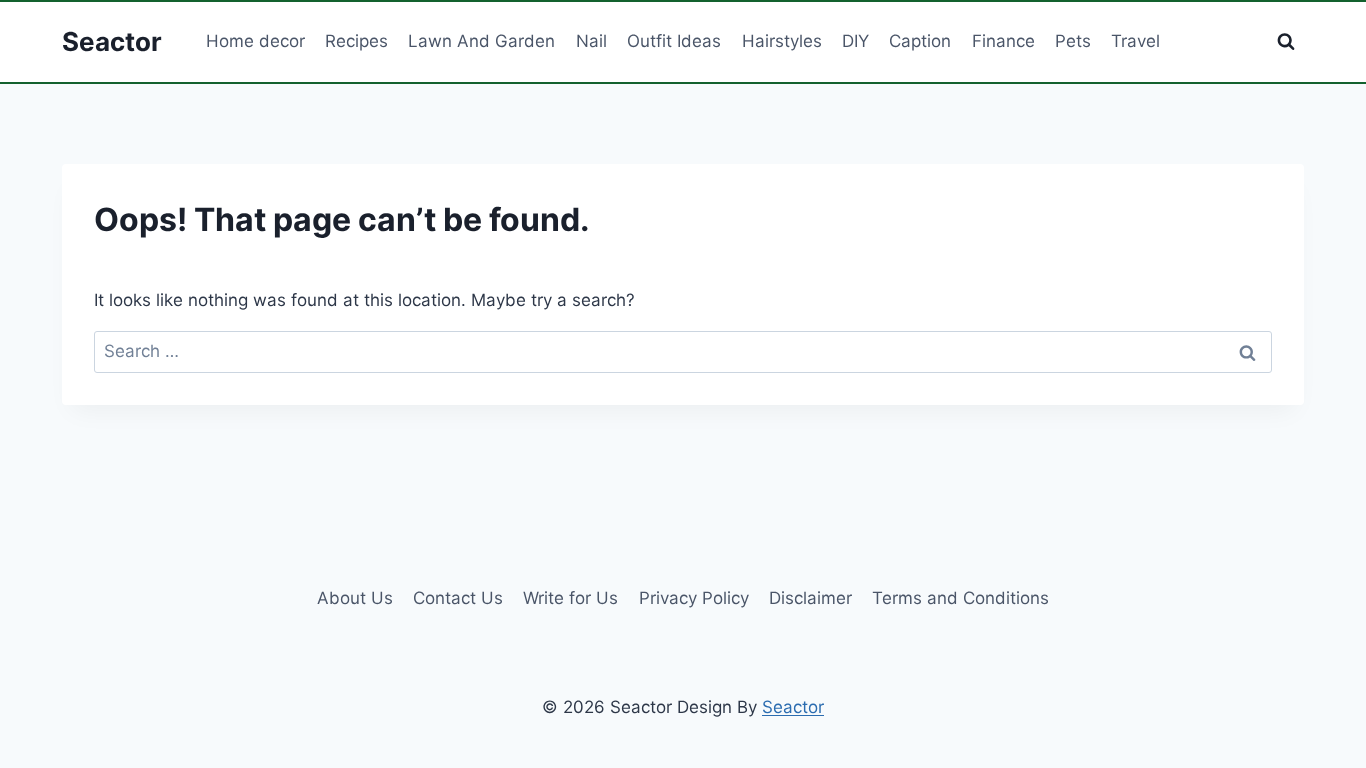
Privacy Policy (694, 598)
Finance (1003, 41)
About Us (355, 598)
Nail (591, 41)
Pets (1073, 41)
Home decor (255, 41)
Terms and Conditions (960, 598)
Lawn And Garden (481, 41)
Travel (1135, 41)
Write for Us (570, 598)
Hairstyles (782, 41)
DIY (855, 41)
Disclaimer (810, 598)
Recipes (356, 41)
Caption (920, 41)
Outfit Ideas (674, 41)
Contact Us (458, 598)
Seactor (793, 707)
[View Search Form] (1286, 42)
